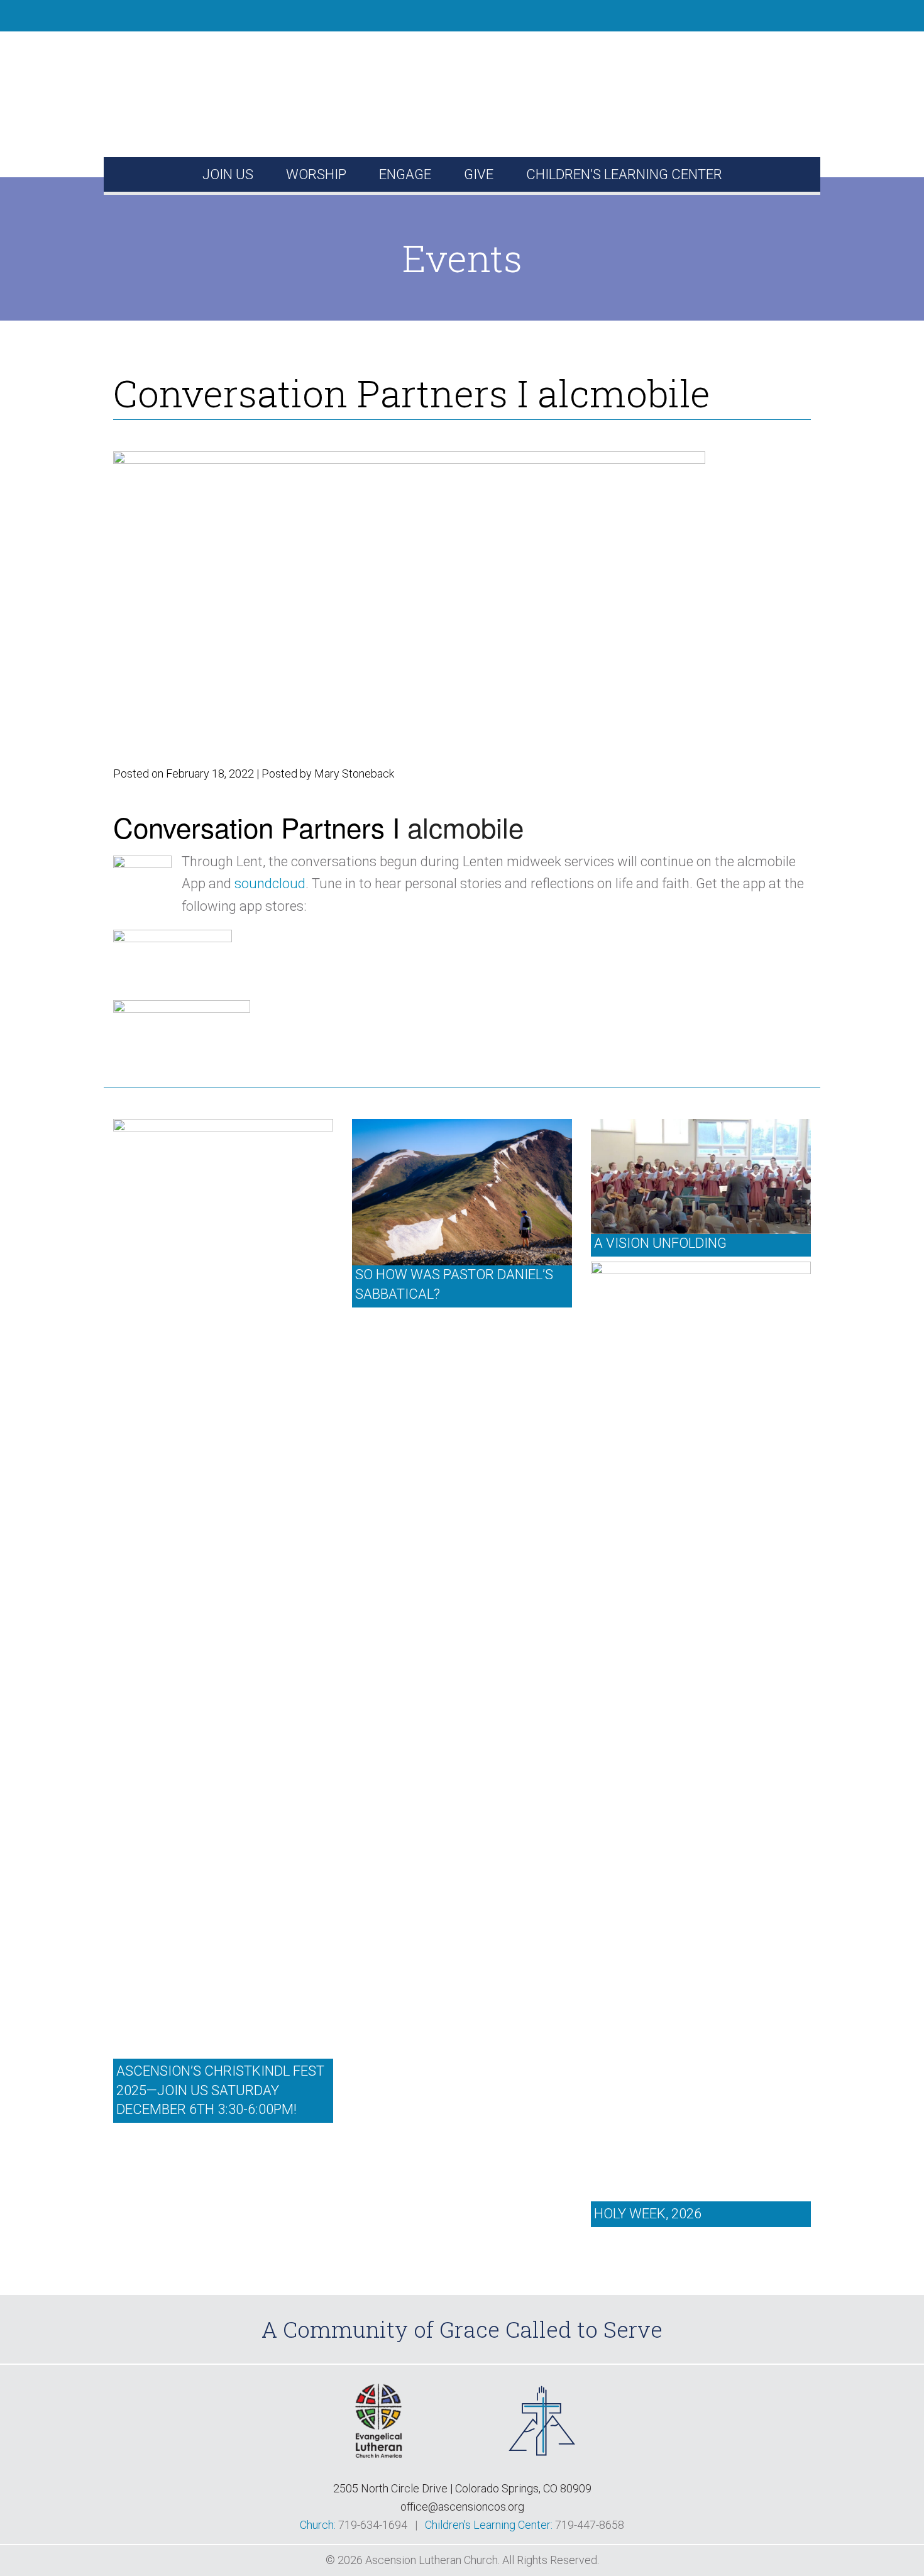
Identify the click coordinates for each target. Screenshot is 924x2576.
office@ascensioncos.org (462, 2507)
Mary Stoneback (354, 773)
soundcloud (270, 883)
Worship (316, 174)
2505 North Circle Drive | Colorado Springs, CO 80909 (462, 2488)
